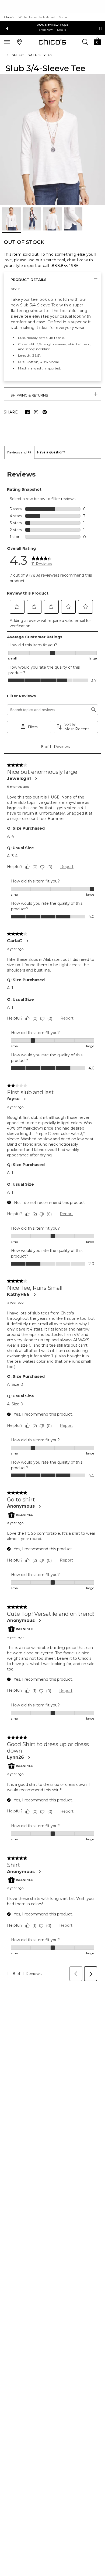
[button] (97, 41)
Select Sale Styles (32, 55)
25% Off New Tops (52, 25)
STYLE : (16, 289)
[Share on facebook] (27, 412)
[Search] (85, 42)
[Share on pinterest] (45, 412)
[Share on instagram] (36, 412)
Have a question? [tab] (51, 452)
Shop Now (46, 30)
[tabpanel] (52, 1221)
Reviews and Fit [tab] (19, 452)
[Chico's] (52, 42)
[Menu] (7, 42)
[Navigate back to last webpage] (8, 55)
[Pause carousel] (100, 28)
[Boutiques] (19, 42)
